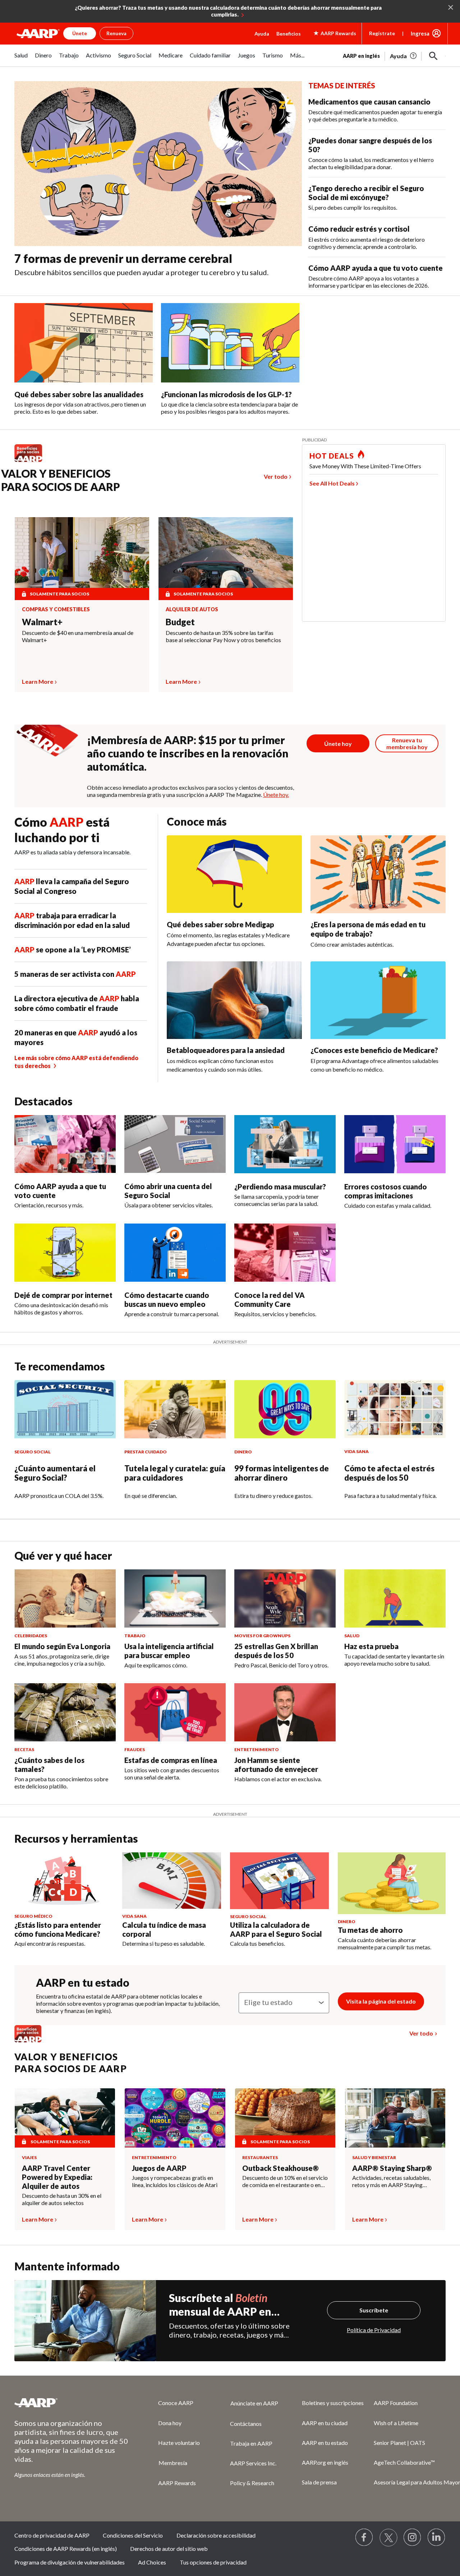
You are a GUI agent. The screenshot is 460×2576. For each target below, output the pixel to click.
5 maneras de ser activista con (75, 974)
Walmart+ (42, 622)
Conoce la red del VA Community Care (270, 1299)
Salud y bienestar (374, 2157)
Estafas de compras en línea (171, 1760)
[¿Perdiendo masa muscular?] (285, 1144)
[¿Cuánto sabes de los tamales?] (65, 1712)
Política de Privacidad (374, 2330)
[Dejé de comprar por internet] (65, 1253)
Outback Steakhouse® (280, 2168)
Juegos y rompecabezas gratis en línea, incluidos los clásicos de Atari (175, 2181)
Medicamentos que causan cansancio (369, 102)
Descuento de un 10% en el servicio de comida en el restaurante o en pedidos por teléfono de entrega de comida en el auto (285, 2181)
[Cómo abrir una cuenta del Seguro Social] (175, 1144)
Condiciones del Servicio (133, 2535)
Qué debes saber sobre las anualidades (79, 394)
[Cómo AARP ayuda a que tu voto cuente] (65, 1144)
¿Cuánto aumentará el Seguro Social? (55, 1473)
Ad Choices (152, 2562)
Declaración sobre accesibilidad (216, 2535)
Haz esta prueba (371, 1646)
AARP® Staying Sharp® (392, 2168)
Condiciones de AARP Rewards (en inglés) (66, 2549)
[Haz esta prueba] (395, 1598)
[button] (433, 56)
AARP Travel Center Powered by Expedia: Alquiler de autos (57, 2177)
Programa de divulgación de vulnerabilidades (70, 2562)
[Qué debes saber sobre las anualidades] (84, 343)
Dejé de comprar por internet (63, 1295)
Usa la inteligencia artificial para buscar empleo (169, 1651)
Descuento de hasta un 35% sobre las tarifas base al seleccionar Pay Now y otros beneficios (223, 636)
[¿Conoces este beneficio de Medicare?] (378, 1000)
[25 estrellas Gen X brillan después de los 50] (285, 1598)
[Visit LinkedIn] (437, 2538)
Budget (180, 622)
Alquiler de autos (192, 609)
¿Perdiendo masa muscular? (280, 1187)
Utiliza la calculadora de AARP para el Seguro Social (276, 1929)
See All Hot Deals (332, 483)
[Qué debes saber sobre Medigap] (234, 874)
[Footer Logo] (72, 2403)
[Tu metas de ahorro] (392, 1883)
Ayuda (262, 34)
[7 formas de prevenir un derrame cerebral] (158, 164)
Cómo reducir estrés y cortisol (359, 229)
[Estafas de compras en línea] (175, 1712)
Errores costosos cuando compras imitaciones (386, 1191)
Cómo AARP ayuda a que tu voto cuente (376, 268)
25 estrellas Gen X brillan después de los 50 (276, 1651)
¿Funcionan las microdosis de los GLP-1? (226, 394)
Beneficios (289, 34)
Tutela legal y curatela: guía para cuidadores (175, 1473)
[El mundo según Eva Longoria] (65, 1598)
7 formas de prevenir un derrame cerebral (123, 258)
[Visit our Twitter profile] (388, 2538)
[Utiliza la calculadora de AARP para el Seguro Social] (279, 1881)
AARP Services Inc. (253, 2463)
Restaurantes (260, 2157)
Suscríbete (374, 2310)
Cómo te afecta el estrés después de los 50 (389, 1473)
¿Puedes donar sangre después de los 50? (370, 145)
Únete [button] (80, 33)
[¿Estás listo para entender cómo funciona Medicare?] (64, 1881)
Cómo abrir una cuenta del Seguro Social (168, 1191)
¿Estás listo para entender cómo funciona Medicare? (58, 1929)
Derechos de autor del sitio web (169, 2549)
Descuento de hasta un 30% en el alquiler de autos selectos (62, 2199)
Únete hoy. (276, 795)
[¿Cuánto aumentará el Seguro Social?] (65, 1409)
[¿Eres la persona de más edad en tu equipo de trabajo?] (378, 874)
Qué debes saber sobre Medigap (220, 924)
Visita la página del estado (381, 2001)
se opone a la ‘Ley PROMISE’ (73, 950)
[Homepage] (38, 33)
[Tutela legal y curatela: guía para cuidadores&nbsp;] (175, 1409)
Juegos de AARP (159, 2168)
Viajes (29, 2157)
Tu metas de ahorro (370, 1930)
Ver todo (276, 476)
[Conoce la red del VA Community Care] (285, 1253)
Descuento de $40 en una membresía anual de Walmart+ (78, 636)
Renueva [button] (116, 33)
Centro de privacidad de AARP (52, 2535)
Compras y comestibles (56, 609)
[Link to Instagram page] (413, 2538)
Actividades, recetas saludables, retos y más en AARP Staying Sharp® (391, 2181)
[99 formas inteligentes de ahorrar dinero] (285, 1409)
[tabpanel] (394, 55)
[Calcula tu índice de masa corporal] (172, 1881)
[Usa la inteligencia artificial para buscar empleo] (175, 1598)
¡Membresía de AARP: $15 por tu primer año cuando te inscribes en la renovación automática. (188, 753)
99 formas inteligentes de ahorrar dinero (282, 1473)
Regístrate (382, 33)
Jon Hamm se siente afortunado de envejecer (276, 1765)
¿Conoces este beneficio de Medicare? (374, 1050)
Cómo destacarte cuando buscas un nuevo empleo (167, 1299)
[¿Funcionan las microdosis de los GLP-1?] (230, 343)
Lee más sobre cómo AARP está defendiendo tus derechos (76, 1062)
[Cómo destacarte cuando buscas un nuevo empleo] (175, 1253)
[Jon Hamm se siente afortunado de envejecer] (285, 1712)
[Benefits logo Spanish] (32, 462)
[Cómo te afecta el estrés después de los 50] (395, 1409)
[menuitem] (21, 59)
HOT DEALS (332, 456)
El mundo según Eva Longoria (62, 1646)
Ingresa (420, 33)
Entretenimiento (154, 2157)
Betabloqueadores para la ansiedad (226, 1050)
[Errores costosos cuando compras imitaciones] (395, 1144)
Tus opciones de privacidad (213, 2562)
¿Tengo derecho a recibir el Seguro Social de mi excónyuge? (366, 193)
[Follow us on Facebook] (364, 2538)
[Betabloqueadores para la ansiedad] (234, 1000)
